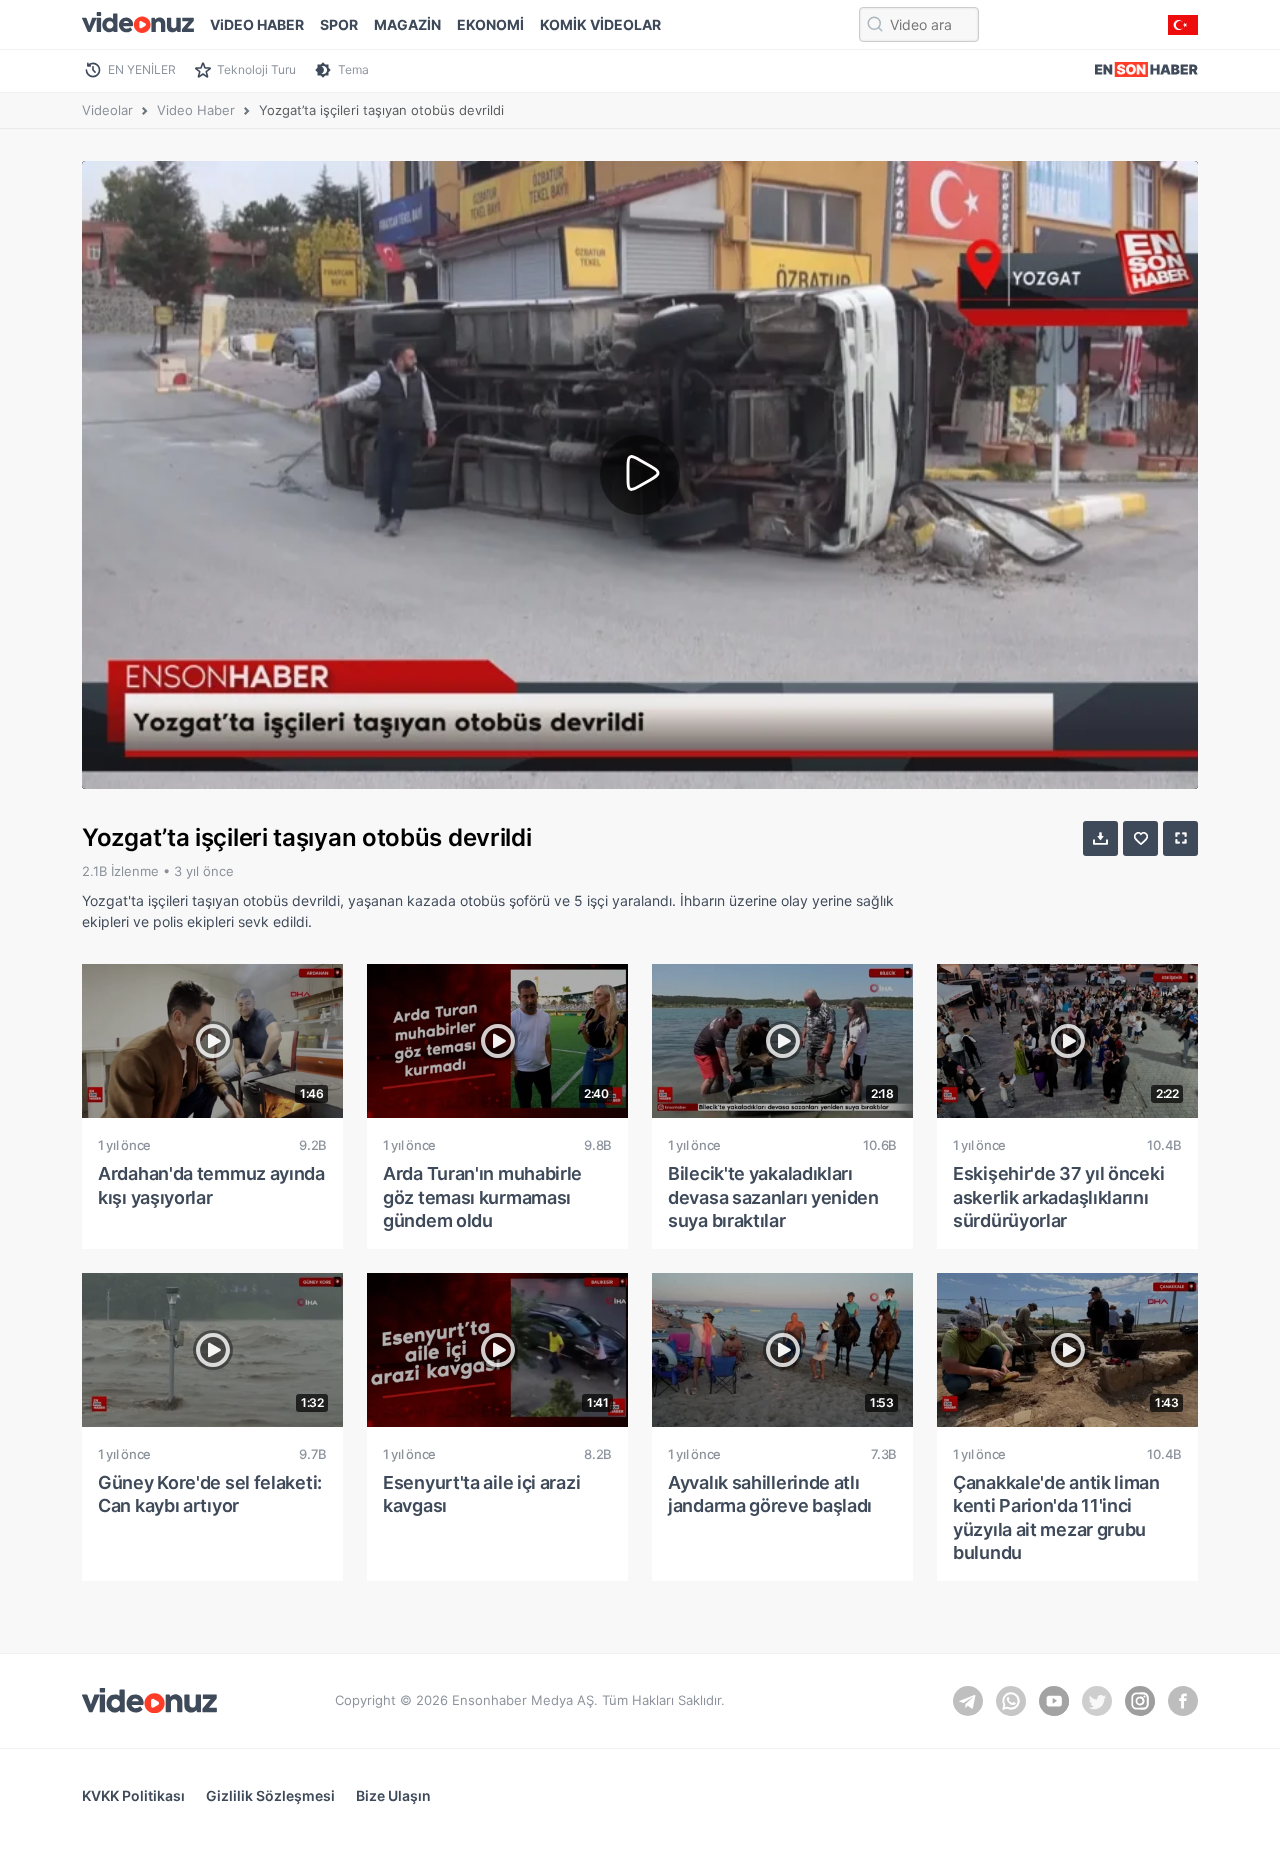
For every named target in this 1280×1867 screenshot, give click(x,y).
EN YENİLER (142, 69)
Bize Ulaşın (393, 1795)
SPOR (339, 24)
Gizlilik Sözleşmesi (270, 1795)
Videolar (107, 110)
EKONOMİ (490, 24)
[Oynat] (640, 475)
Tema (353, 69)
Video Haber (196, 110)
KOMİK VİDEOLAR (600, 24)
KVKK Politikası (133, 1795)
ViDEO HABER (257, 24)
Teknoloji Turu (256, 69)
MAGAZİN (407, 24)
